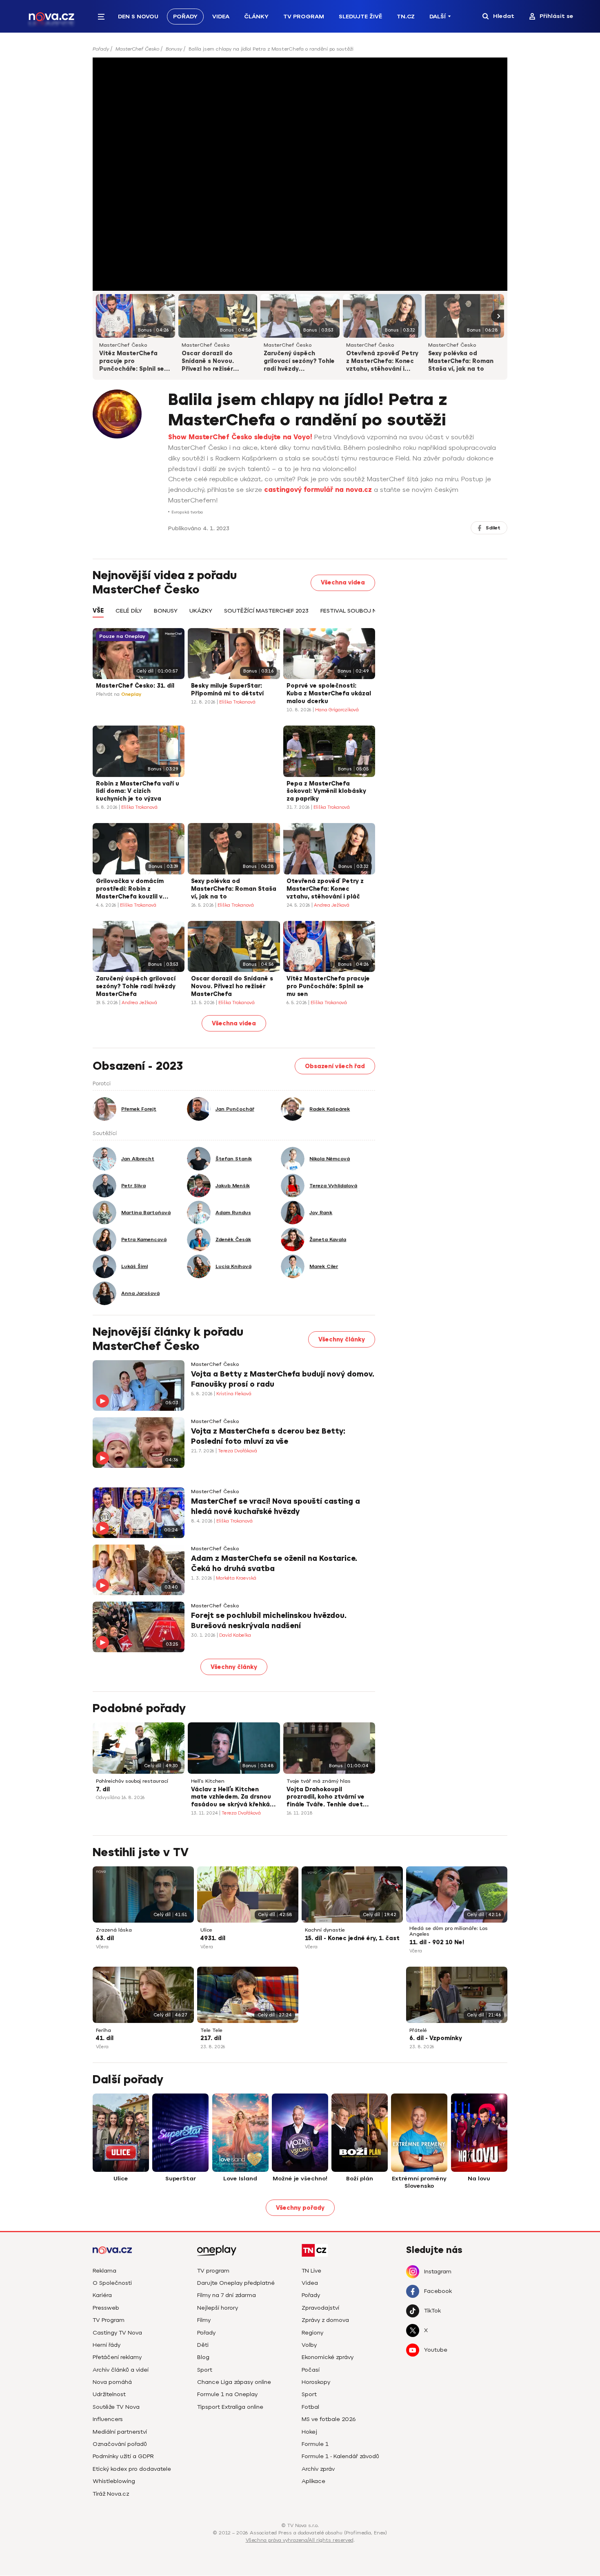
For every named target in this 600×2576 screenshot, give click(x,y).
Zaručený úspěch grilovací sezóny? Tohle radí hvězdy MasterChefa (299, 362)
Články (256, 17)
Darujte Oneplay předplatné (236, 2283)
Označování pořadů (120, 2444)
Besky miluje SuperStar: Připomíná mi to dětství (227, 690)
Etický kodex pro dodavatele (132, 2469)
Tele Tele (211, 2030)
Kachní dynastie (325, 1930)
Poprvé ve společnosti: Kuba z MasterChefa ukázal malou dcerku (329, 694)
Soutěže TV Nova (116, 2407)
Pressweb (106, 2308)
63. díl (105, 1938)
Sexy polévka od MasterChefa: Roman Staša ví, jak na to (461, 361)
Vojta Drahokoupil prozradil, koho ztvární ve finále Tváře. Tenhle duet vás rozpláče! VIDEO (326, 1798)
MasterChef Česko (137, 49)
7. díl (103, 1789)
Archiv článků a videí (121, 2370)
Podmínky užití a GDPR (123, 2456)
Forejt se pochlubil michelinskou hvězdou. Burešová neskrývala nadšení (269, 1621)
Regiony (312, 2333)
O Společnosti (112, 2283)
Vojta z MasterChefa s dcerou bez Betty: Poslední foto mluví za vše (268, 1436)
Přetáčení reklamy (117, 2357)
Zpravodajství (320, 2308)
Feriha (103, 2030)
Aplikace (313, 2481)
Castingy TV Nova (117, 2333)
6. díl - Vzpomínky (436, 2038)
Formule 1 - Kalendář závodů (340, 2456)
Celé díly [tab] (129, 611)
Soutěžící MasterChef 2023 (266, 611)
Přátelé (418, 2030)
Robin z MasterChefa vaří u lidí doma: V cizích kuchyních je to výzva (138, 791)
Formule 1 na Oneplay (227, 2394)
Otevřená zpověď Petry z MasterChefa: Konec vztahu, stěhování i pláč (382, 362)
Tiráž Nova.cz (111, 2494)
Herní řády (107, 2345)
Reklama (104, 2271)
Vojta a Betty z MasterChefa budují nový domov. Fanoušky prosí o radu (283, 1379)
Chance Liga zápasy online (234, 2382)
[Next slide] (498, 316)
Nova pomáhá (112, 2382)
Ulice (206, 1930)
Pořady (185, 17)
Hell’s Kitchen (208, 1781)
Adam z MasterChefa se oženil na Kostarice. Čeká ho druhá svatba (274, 1564)
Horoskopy (316, 2382)
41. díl (105, 2038)
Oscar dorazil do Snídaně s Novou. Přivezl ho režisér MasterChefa (208, 362)
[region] (300, 52)
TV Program (304, 17)
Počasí (311, 2370)
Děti (203, 2345)
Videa (221, 17)
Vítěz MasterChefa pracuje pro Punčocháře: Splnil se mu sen (132, 362)
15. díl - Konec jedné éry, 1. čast (352, 1938)
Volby (309, 2345)
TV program (213, 2271)
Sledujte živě (360, 17)
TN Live (311, 2271)
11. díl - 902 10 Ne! (437, 1942)
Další (438, 17)
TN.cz (406, 17)
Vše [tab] (98, 611)
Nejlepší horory (218, 2308)
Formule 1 (315, 2444)
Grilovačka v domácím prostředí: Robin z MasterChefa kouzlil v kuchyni (130, 890)
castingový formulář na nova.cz (318, 490)
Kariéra (102, 2295)
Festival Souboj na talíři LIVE (366, 611)
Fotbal (310, 2407)
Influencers (108, 2419)
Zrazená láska (114, 1930)
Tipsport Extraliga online (230, 2407)
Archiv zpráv (318, 2469)
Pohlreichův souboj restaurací (132, 1781)
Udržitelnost (109, 2394)
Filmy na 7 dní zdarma (227, 2295)
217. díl (211, 2038)
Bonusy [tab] (166, 611)
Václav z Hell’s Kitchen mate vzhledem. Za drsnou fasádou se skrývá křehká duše (231, 1798)
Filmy (204, 2320)
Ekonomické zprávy (328, 2357)
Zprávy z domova (325, 2320)
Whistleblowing (114, 2481)
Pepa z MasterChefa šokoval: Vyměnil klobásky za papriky (326, 791)
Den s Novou (138, 17)
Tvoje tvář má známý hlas (319, 1781)
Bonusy (174, 49)
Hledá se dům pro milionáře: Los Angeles (449, 1931)
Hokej (309, 2432)
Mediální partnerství (120, 2432)
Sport (205, 2370)
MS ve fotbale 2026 (329, 2419)
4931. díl (213, 1938)
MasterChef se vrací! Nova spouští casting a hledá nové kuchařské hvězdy (276, 1506)
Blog (203, 2357)
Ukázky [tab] (201, 611)
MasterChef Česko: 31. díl (135, 686)
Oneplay (131, 694)
